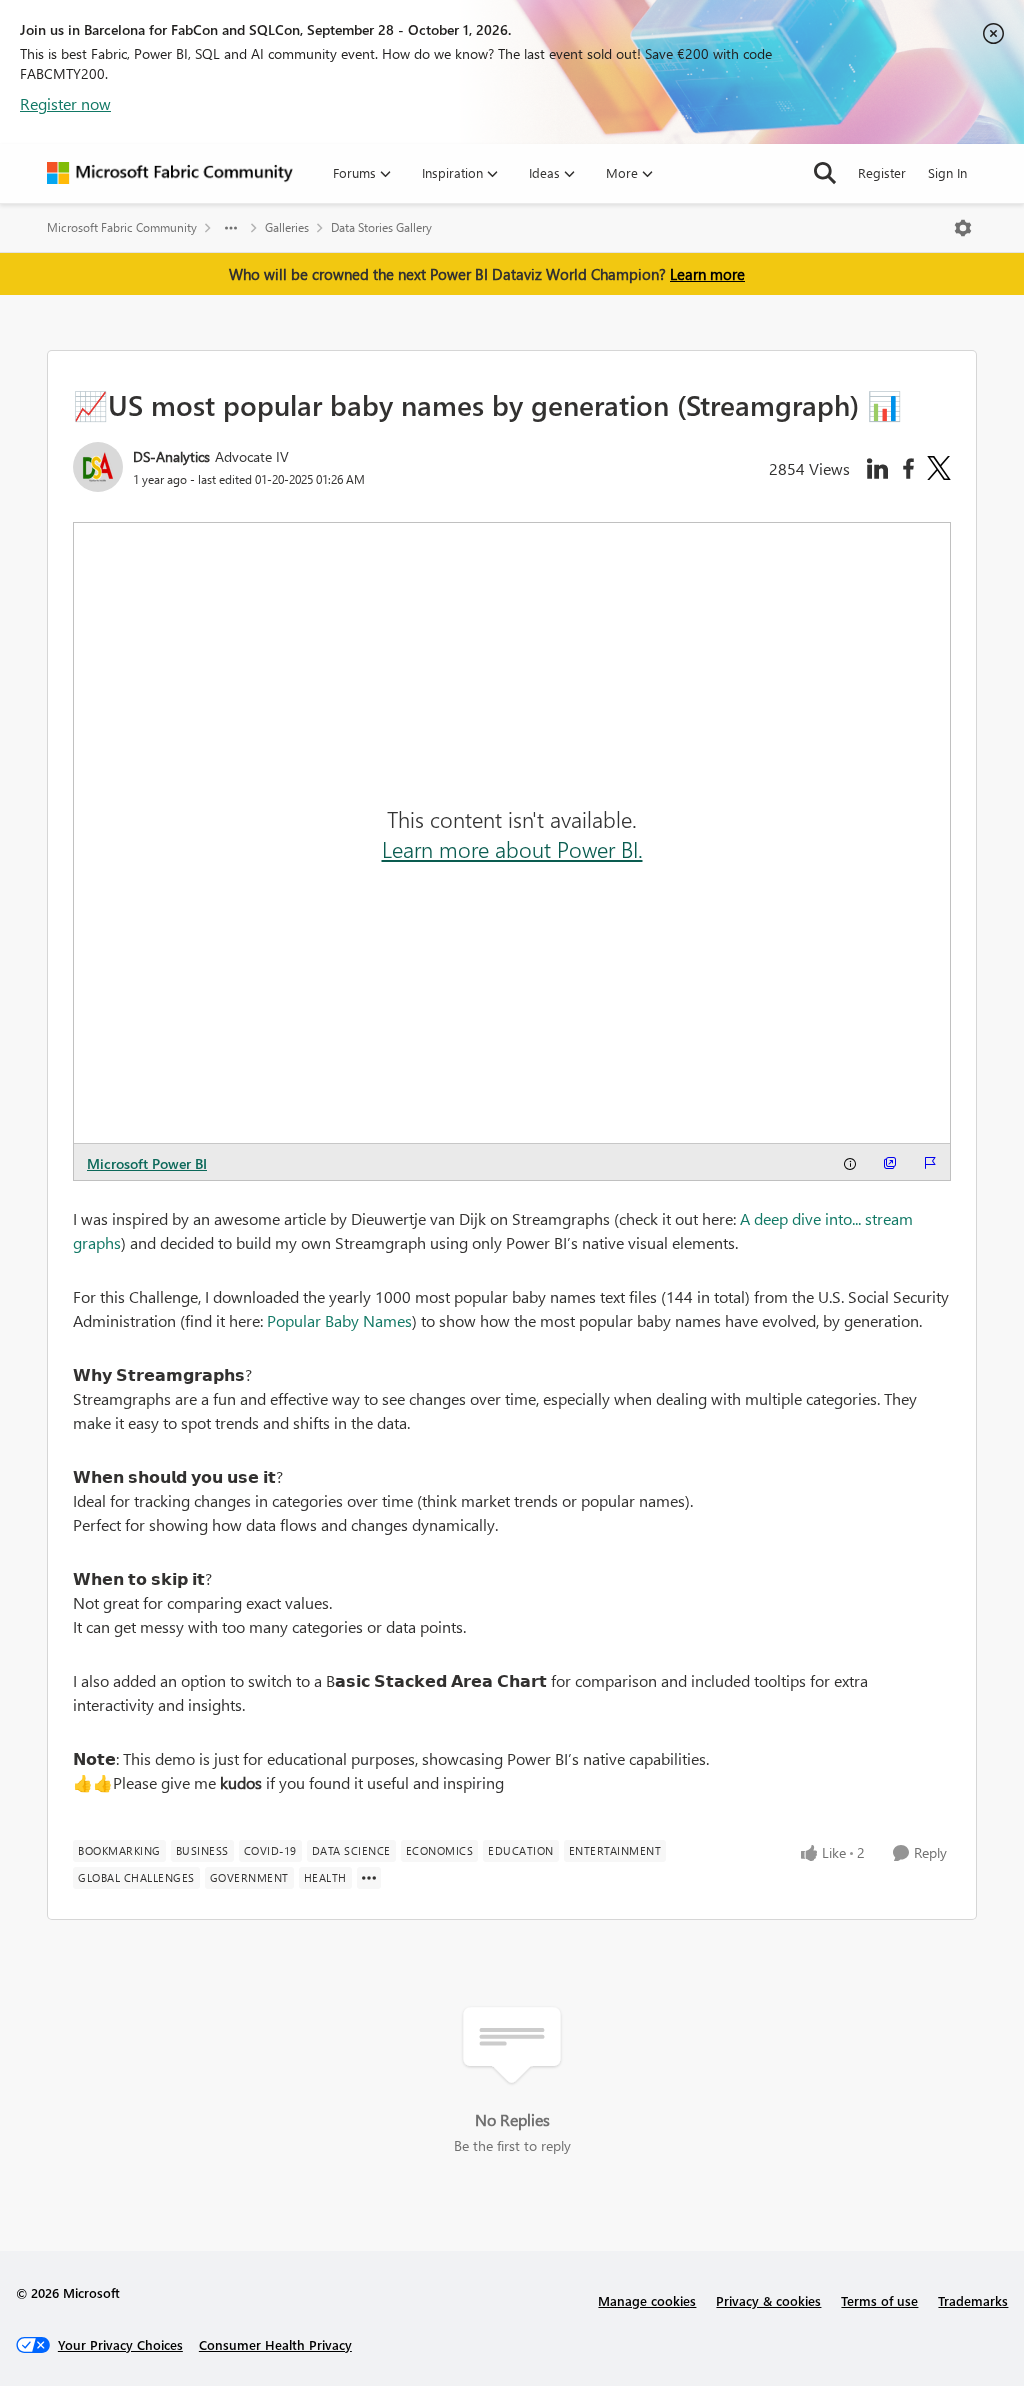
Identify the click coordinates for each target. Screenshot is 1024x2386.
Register (882, 172)
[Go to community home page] (170, 173)
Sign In (947, 172)
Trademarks (973, 2300)
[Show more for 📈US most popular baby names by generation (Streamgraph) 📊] (369, 1878)
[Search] (825, 173)
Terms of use (879, 2300)
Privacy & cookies (768, 2300)
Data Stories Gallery (381, 227)
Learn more (707, 274)
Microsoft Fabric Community (122, 227)
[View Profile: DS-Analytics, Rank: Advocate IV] (98, 467)
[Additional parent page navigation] (231, 228)
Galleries (287, 227)
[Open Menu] (963, 228)
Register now (65, 103)
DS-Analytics (171, 456)
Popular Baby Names (339, 1320)
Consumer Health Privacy (275, 2344)
